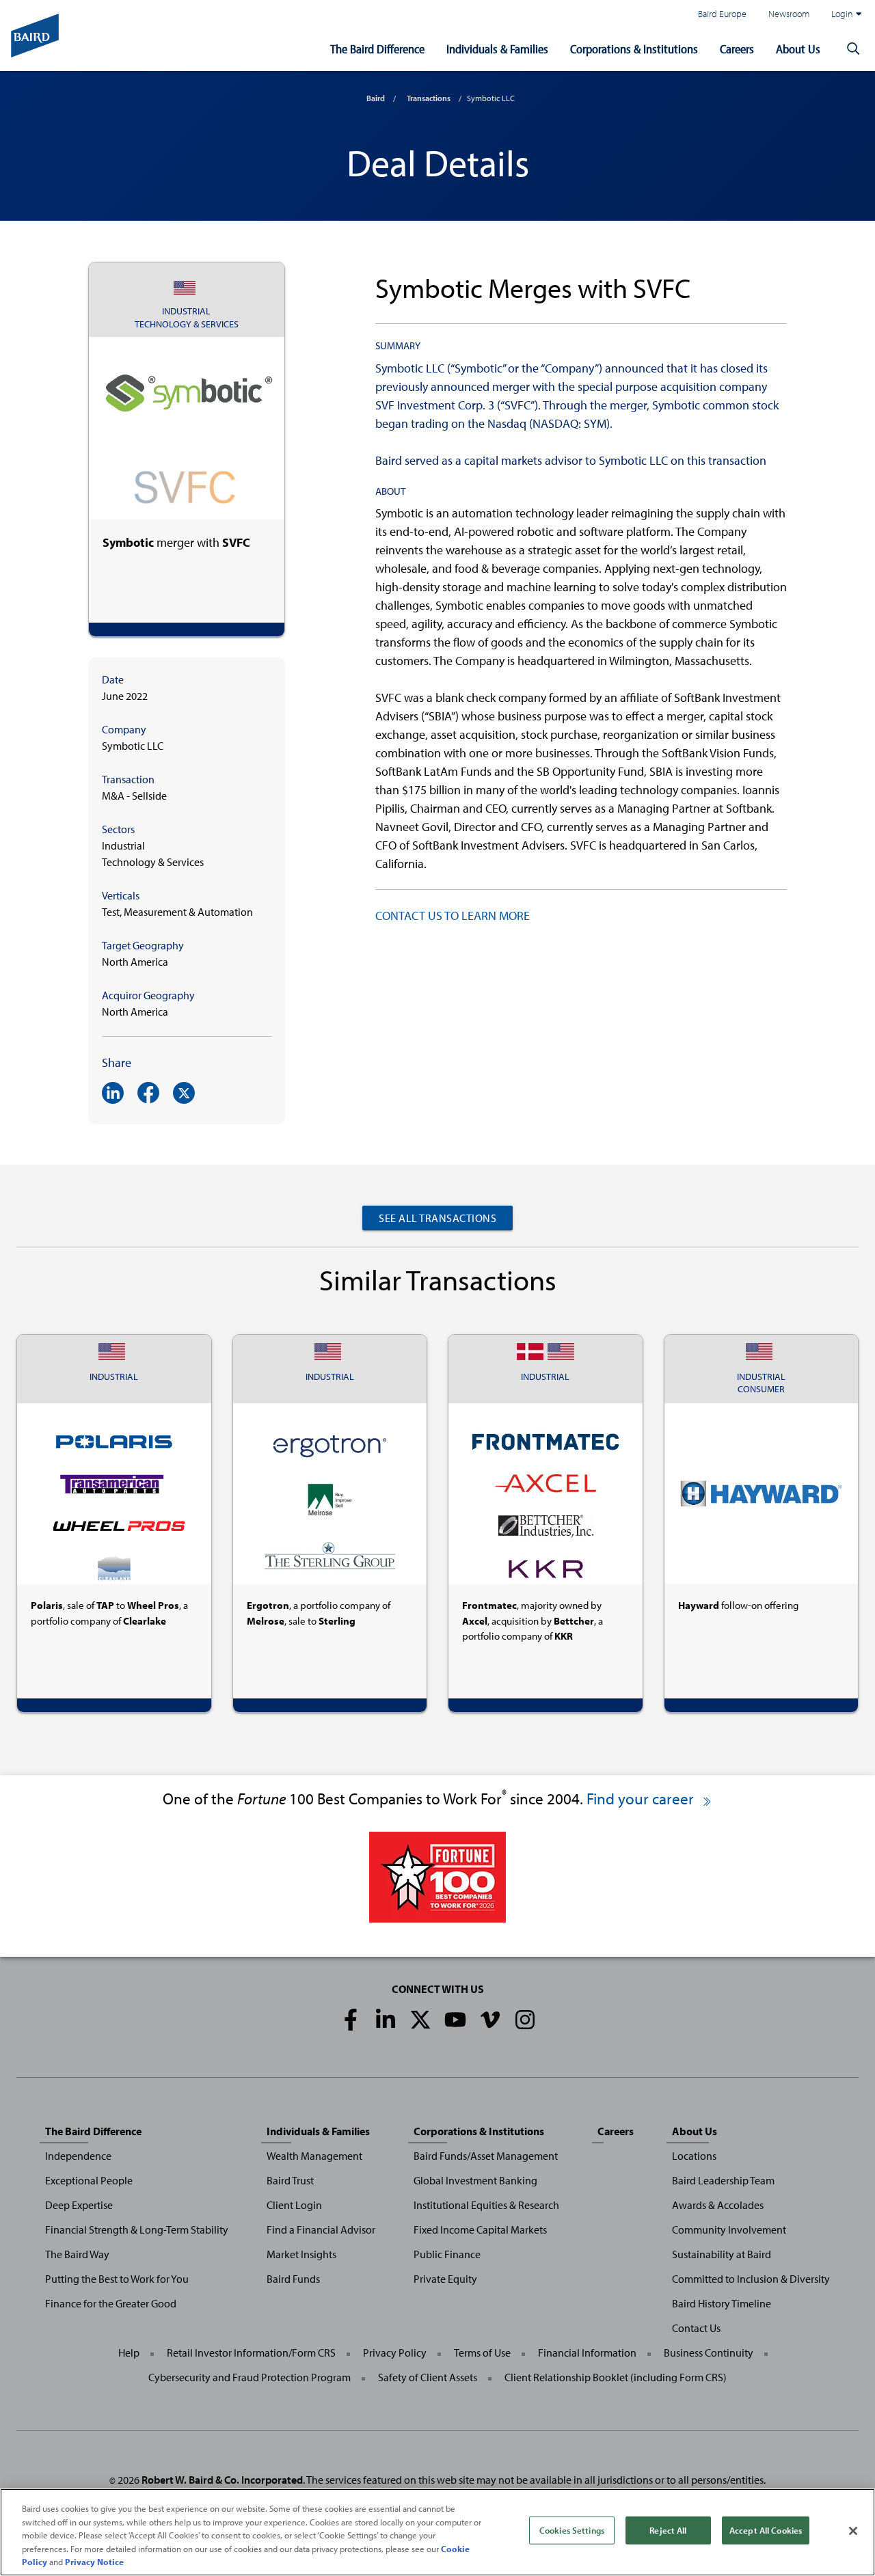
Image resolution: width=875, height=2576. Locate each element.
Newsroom (789, 13)
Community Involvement (729, 2229)
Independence (78, 2156)
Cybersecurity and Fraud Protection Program (250, 2377)
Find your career (642, 1799)
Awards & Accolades (718, 2205)
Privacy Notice (94, 2562)
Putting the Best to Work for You (117, 2279)
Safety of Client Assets (428, 2377)
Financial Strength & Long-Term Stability (137, 2229)
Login (842, 13)
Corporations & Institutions (634, 49)
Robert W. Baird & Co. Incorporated (222, 2480)
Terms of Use (482, 2353)
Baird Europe (722, 13)
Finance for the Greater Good (111, 2303)
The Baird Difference (377, 49)
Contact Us (696, 2328)
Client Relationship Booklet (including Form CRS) (616, 2377)
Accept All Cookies (766, 2530)
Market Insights (301, 2254)
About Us (798, 49)
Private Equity (445, 2279)
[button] (853, 49)
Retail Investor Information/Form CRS (251, 2353)
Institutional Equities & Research (486, 2205)
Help (129, 2353)
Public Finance (447, 2254)
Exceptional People (89, 2180)
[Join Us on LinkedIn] (386, 2020)
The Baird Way (77, 2254)
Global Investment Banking (475, 2180)
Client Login (294, 2205)
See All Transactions (437, 1218)
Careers (737, 49)
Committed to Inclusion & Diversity (751, 2279)
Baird (376, 98)
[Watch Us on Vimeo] (490, 2020)
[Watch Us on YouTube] (455, 2020)
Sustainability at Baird (722, 2254)
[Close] (853, 2531)
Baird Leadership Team (723, 2180)
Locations (694, 2156)
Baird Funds (293, 2279)
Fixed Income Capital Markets (480, 2229)
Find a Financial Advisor (321, 2229)
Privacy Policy (395, 2353)
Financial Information (587, 2353)
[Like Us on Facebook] (351, 2020)
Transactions (429, 98)
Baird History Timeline (722, 2303)
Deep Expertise (79, 2205)
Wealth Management (314, 2156)
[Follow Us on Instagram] (525, 2020)
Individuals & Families (497, 49)
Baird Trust (290, 2180)
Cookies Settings (572, 2530)
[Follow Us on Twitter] (420, 2020)
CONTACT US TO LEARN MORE (453, 916)
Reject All (668, 2530)
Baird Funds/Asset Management (486, 2156)
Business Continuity (709, 2353)
